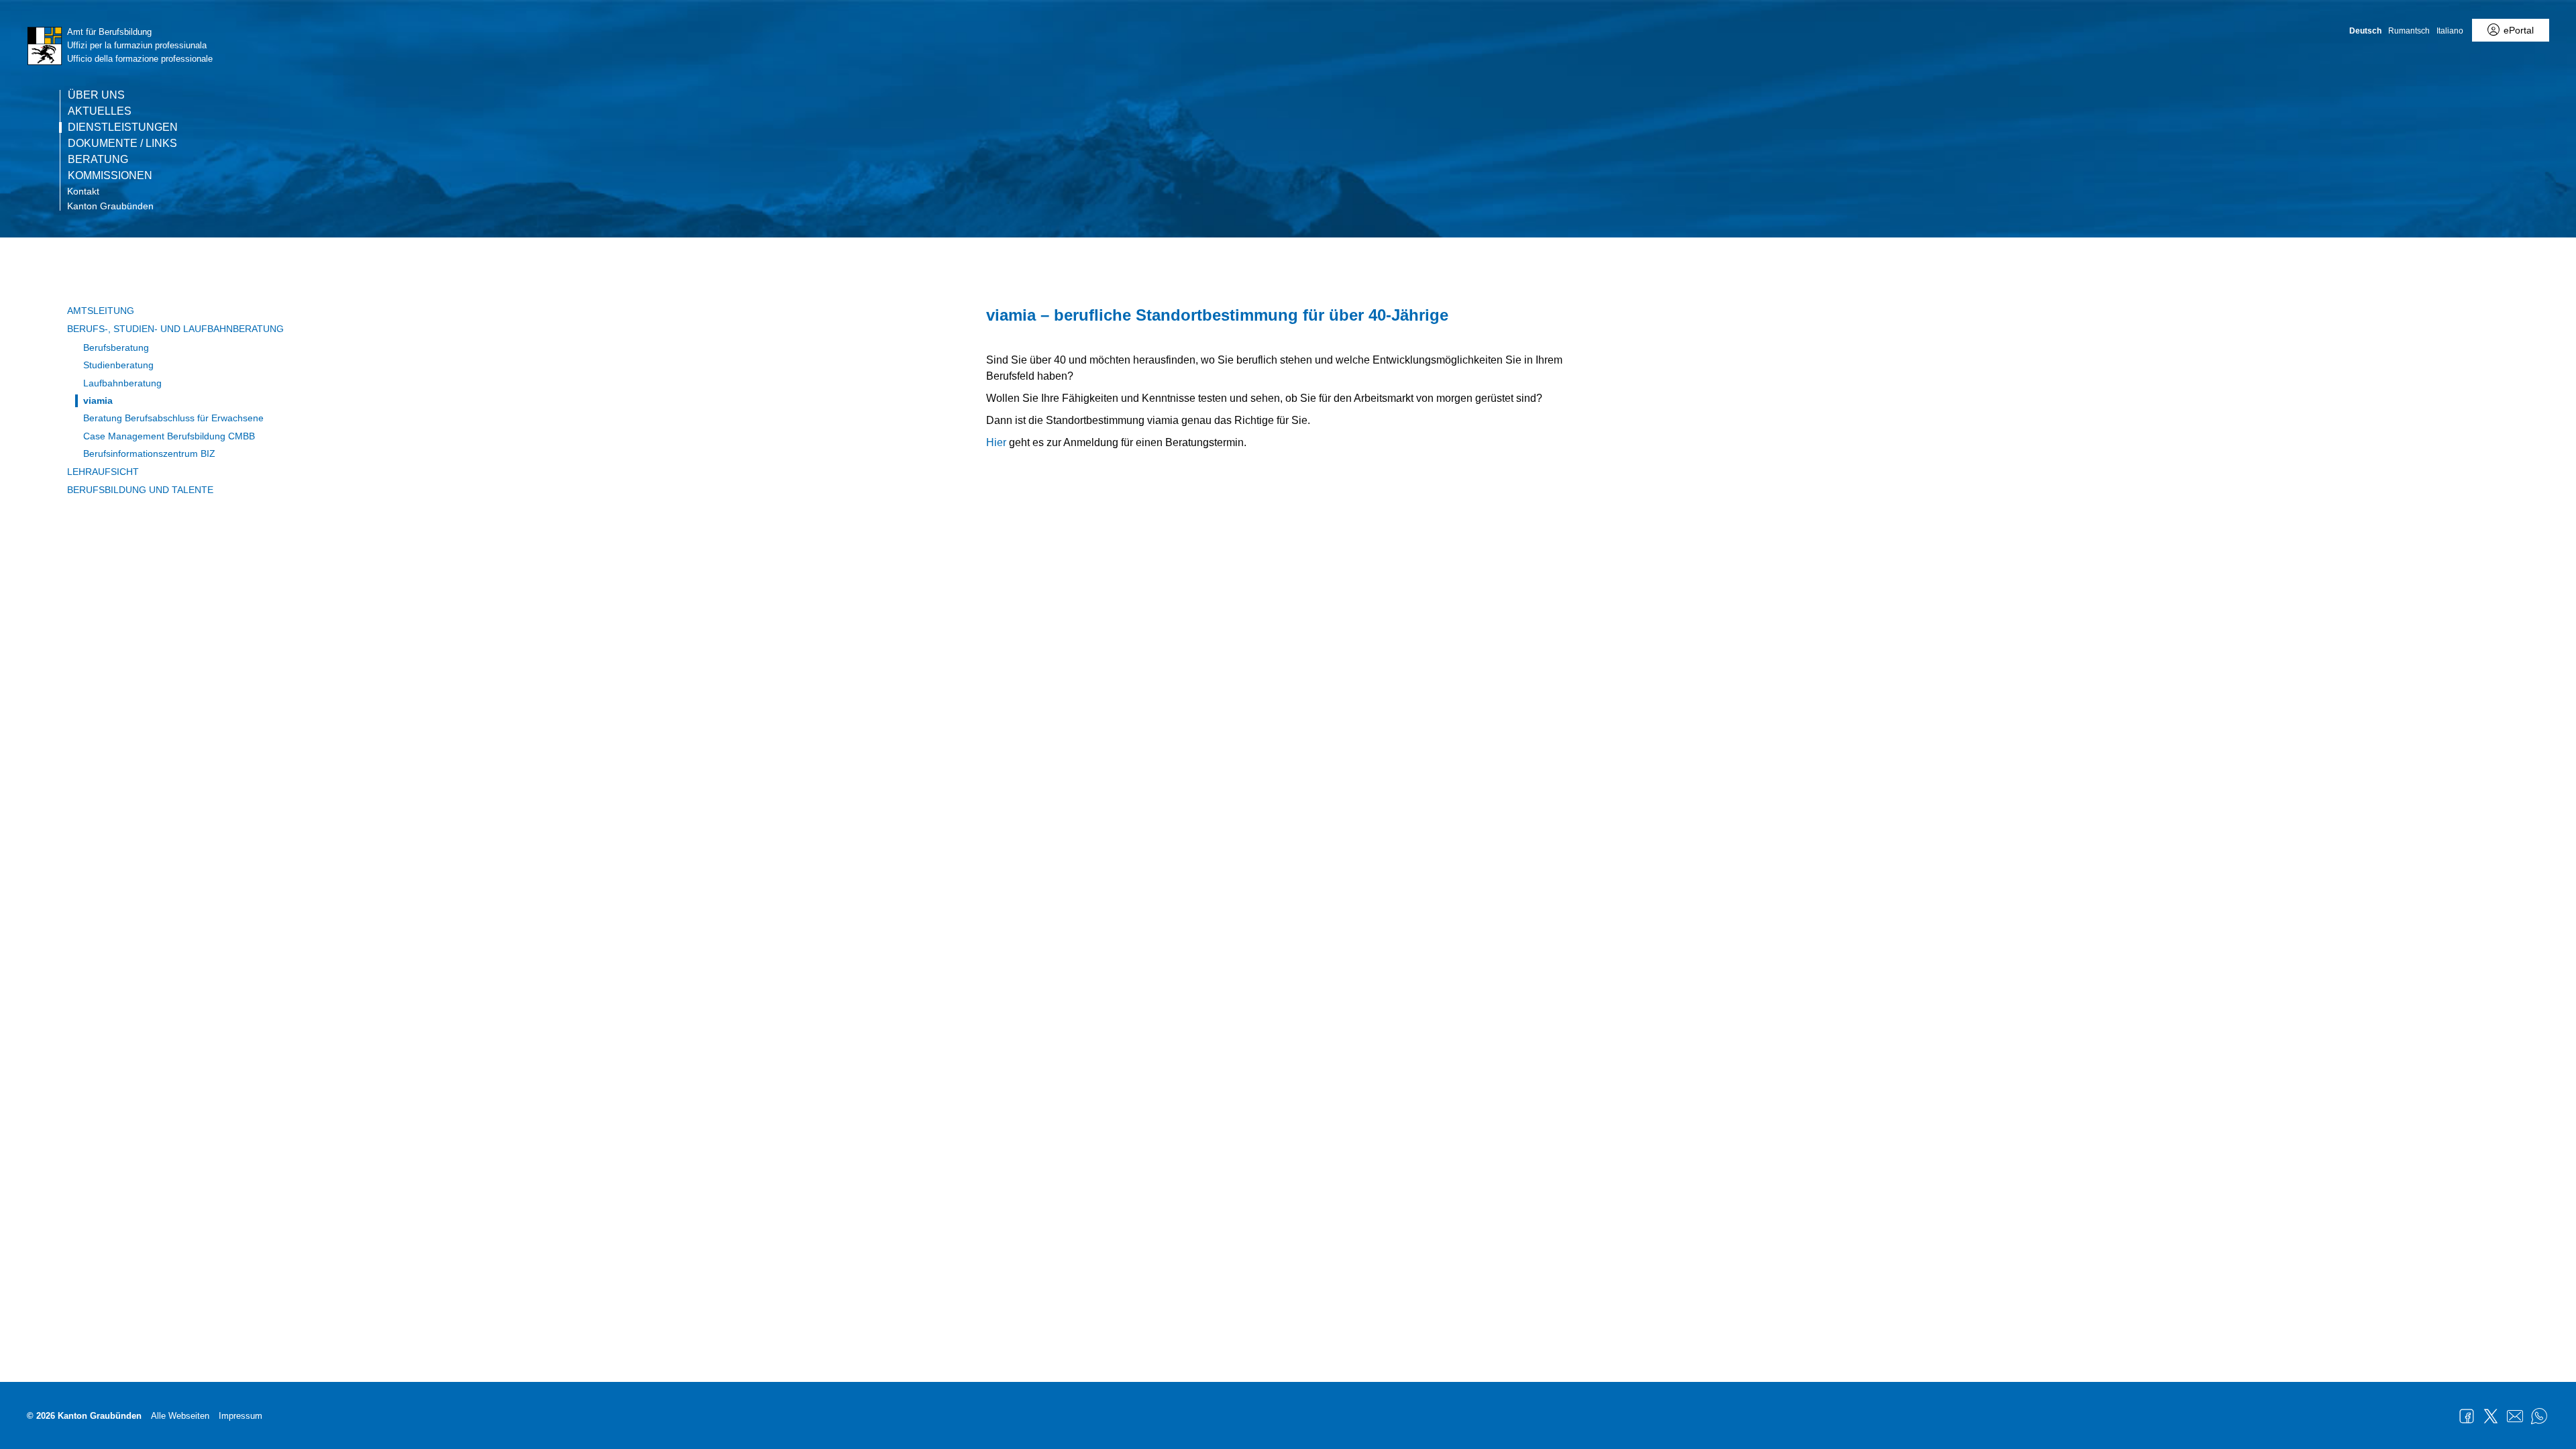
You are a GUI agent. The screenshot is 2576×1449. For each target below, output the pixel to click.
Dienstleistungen (123, 127)
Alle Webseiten (180, 1416)
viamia (98, 400)
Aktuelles (100, 111)
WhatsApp (2539, 1416)
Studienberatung (118, 365)
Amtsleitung (101, 311)
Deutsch (2365, 31)
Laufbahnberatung (122, 383)
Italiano (2450, 31)
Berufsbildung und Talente (140, 490)
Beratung (98, 160)
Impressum (240, 1416)
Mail (2515, 1416)
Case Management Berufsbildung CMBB (169, 436)
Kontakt (83, 191)
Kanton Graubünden (110, 206)
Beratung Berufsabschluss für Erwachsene (173, 418)
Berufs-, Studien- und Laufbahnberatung (175, 329)
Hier (996, 442)
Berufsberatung (116, 347)
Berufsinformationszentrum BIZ (149, 453)
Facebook (2467, 1416)
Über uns (96, 95)
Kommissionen (110, 176)
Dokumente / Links (122, 144)
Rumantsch (2409, 31)
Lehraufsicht (103, 472)
